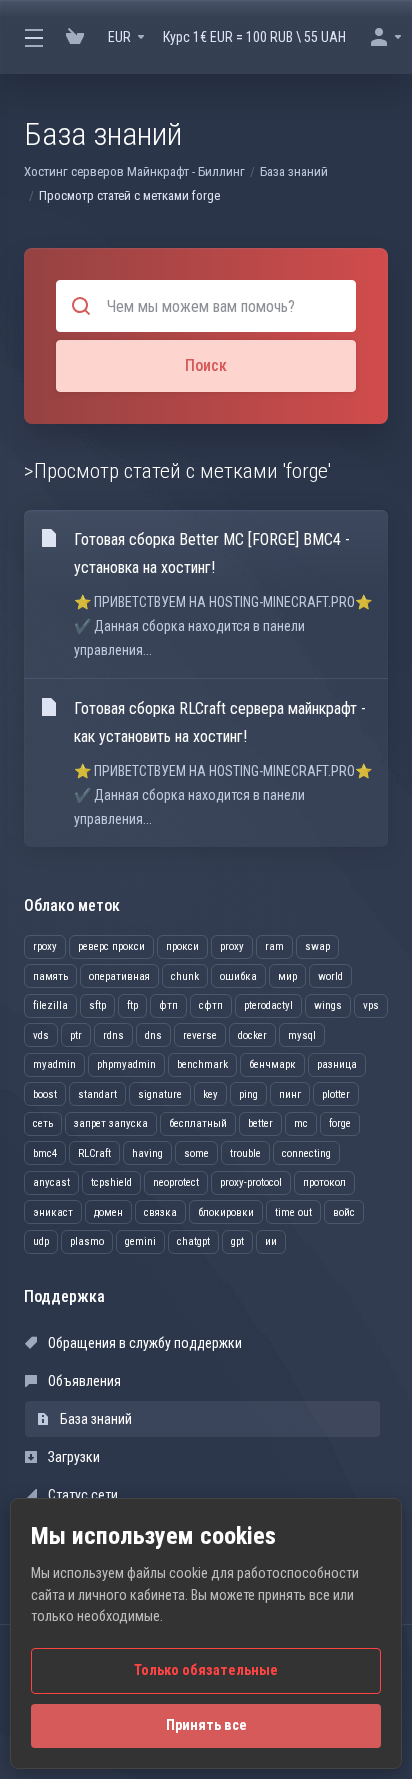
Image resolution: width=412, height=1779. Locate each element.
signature (160, 1094)
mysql (302, 1035)
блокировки (226, 1212)
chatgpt (193, 1241)
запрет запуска (111, 1123)
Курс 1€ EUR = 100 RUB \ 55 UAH (254, 37)
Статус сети (81, 1495)
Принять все (206, 1725)
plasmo (87, 1241)
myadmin (54, 1064)
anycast (51, 1182)
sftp (97, 1005)
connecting (306, 1153)
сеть (43, 1123)
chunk (185, 976)
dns (153, 1035)
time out (293, 1212)
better (260, 1123)
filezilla (50, 1005)
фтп (168, 1005)
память (50, 976)
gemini (140, 1241)
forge (340, 1123)
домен (108, 1212)
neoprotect (176, 1182)
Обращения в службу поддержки (143, 1343)
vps (371, 1005)
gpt (237, 1241)
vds (41, 1035)
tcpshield (111, 1182)
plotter (336, 1094)
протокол (324, 1182)
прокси (182, 946)
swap (317, 946)
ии (271, 1241)
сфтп (211, 1005)
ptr (76, 1035)
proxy (232, 946)
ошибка (238, 976)
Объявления (83, 1381)
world (330, 976)
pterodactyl (268, 1005)
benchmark (202, 1064)
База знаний (294, 171)
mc (301, 1123)
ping (248, 1094)
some (196, 1153)
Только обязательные (206, 1670)
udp (41, 1241)
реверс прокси (111, 946)
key (210, 1094)
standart (97, 1094)
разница (337, 1064)
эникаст (53, 1212)
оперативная (119, 976)
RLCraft (94, 1153)
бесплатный (198, 1123)
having (147, 1153)
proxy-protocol (251, 1182)
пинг (290, 1094)
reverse (200, 1035)
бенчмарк (272, 1064)
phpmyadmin (126, 1064)
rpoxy (45, 946)
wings (328, 1005)
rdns (113, 1035)
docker (252, 1035)
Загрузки (72, 1457)
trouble (245, 1153)
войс (344, 1212)
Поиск (206, 365)
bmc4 (45, 1153)
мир (287, 976)
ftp (132, 1005)
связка (160, 1212)
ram (274, 946)
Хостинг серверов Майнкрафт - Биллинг (134, 171)
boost (45, 1094)
